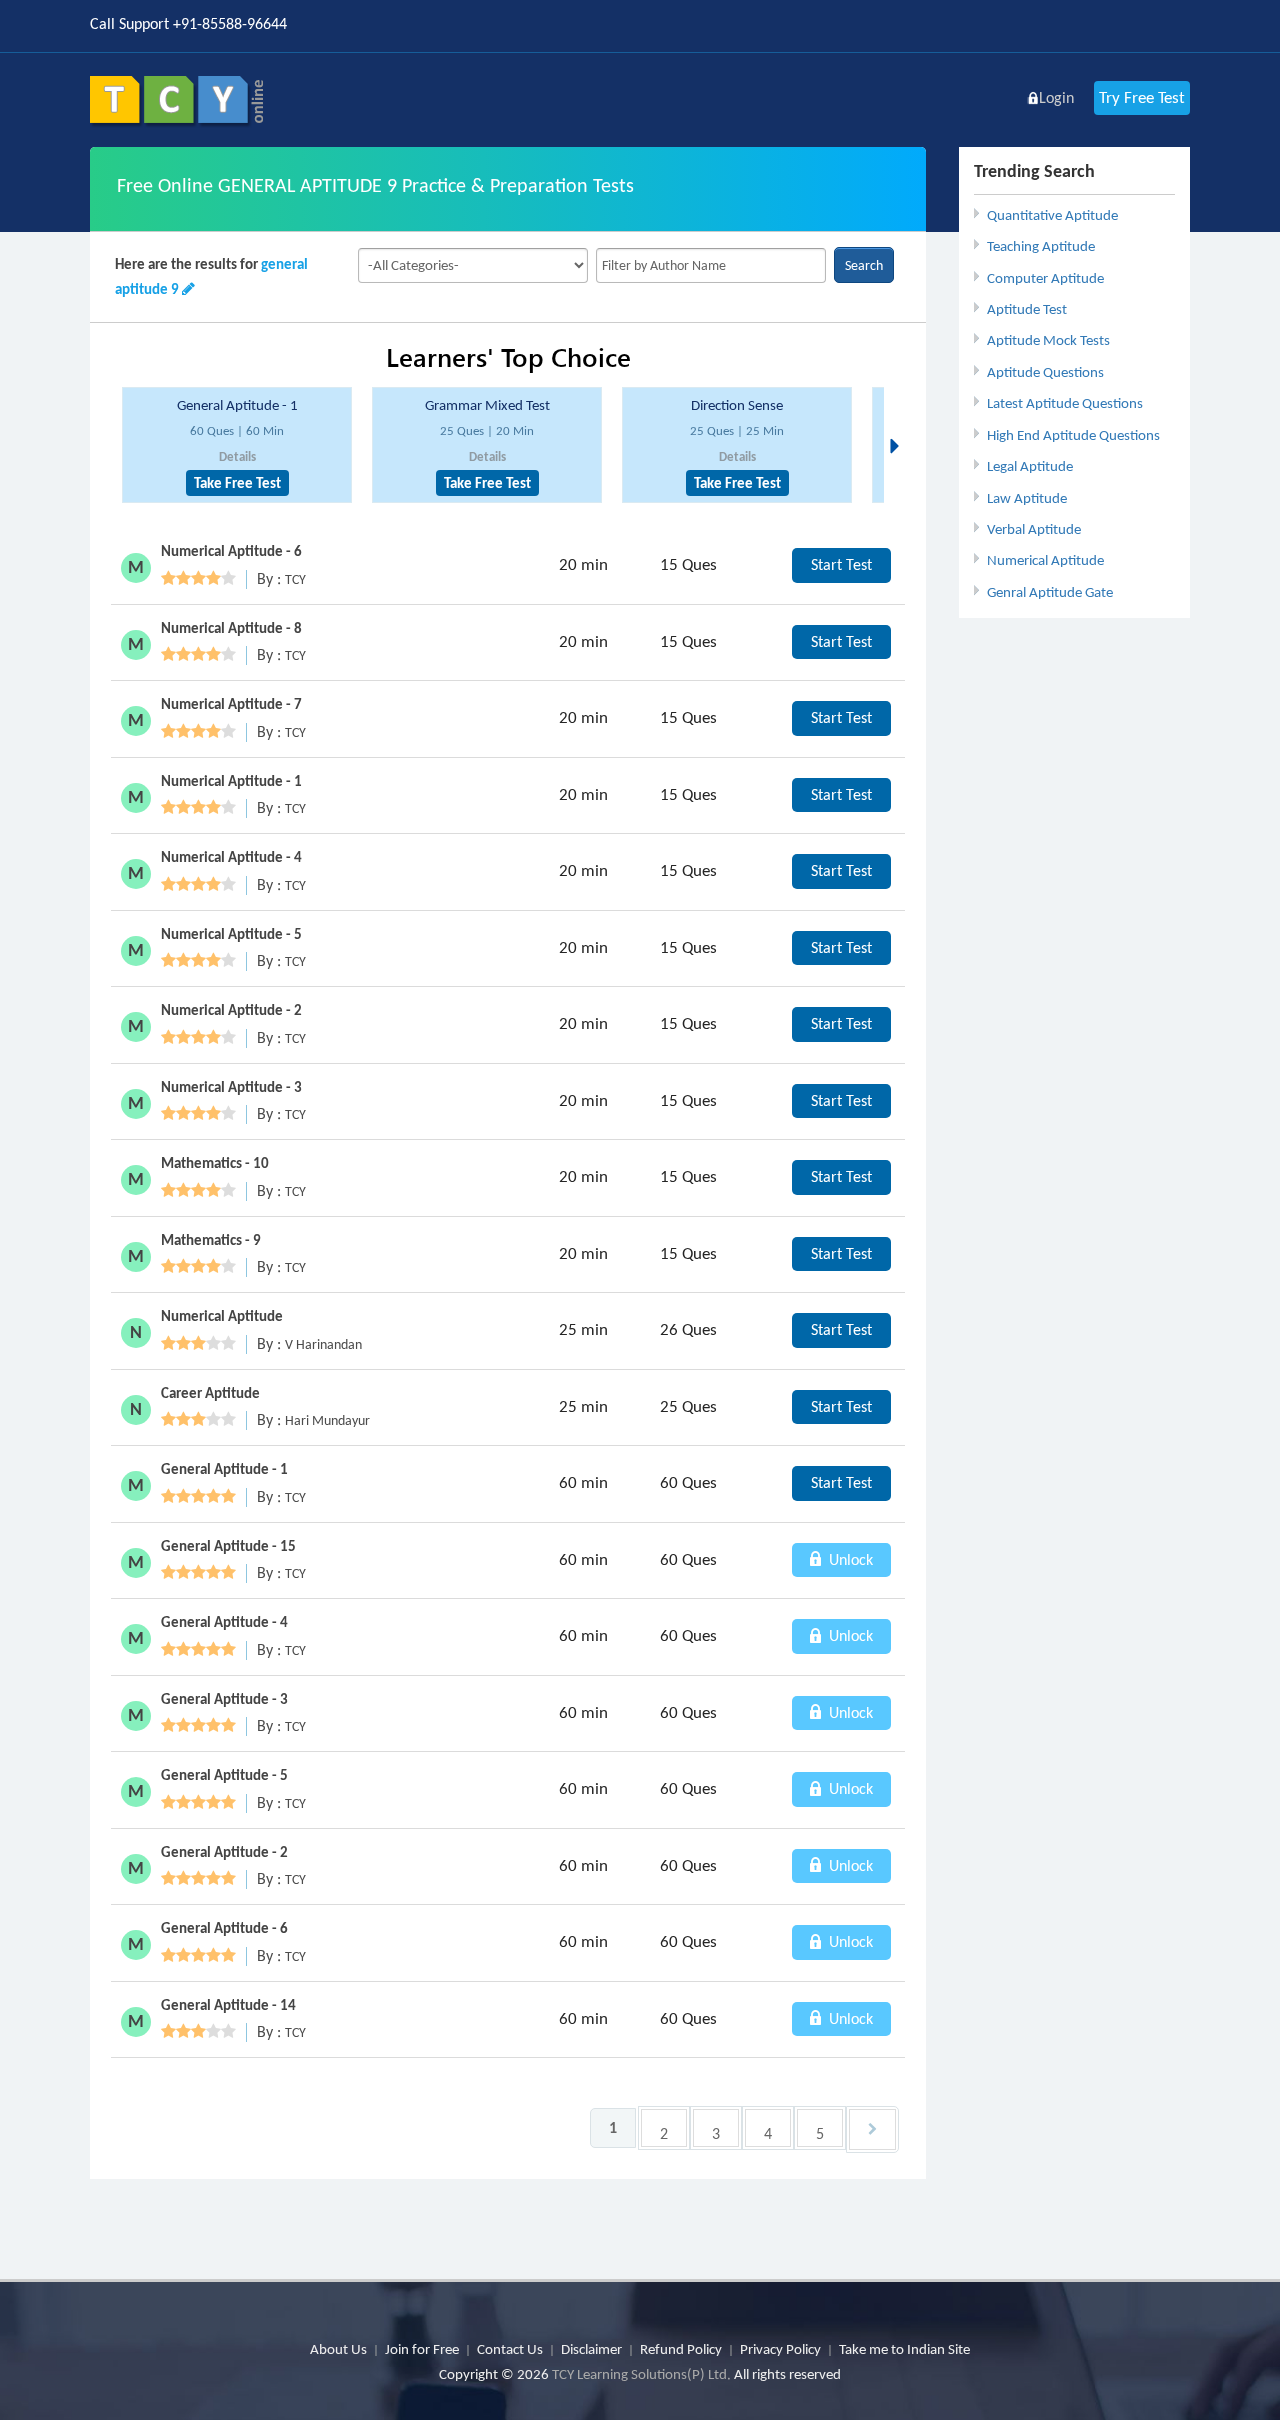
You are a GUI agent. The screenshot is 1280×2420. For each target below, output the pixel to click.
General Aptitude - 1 (237, 405)
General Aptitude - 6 (224, 1928)
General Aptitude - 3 (224, 1699)
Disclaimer (591, 2349)
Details (237, 456)
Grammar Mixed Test (487, 405)
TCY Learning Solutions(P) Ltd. (641, 2374)
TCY (295, 579)
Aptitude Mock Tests (1048, 340)
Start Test (841, 564)
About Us (338, 2349)
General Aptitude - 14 (228, 2005)
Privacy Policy (780, 2349)
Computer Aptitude (1045, 278)
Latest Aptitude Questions (1065, 403)
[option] (237, 445)
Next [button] (900, 422)
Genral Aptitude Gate (1050, 592)
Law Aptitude (1027, 498)
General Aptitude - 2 (224, 1852)
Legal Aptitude (1030, 466)
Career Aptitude (210, 1393)
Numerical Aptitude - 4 (231, 857)
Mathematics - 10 (215, 1163)
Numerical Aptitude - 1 (231, 781)
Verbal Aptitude (1034, 529)
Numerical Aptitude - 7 (231, 704)
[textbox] (711, 265)
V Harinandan (323, 1344)
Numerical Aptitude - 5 (231, 934)
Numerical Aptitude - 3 (231, 1087)
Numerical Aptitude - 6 (231, 551)
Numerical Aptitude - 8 (231, 628)
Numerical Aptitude (1045, 560)
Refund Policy (681, 2349)
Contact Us (510, 2349)
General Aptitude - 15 (228, 1546)
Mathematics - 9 (211, 1240)
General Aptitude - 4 (224, 1622)
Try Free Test (1142, 97)
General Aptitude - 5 (224, 1775)
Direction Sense (737, 405)
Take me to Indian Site (904, 2349)
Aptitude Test (1027, 309)
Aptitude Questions (1045, 372)
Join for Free (422, 2349)
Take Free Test (237, 483)
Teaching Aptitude (1041, 246)
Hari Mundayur (327, 1420)
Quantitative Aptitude (1052, 215)
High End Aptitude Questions (1073, 435)
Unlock (849, 1559)
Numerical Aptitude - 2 (231, 1010)
